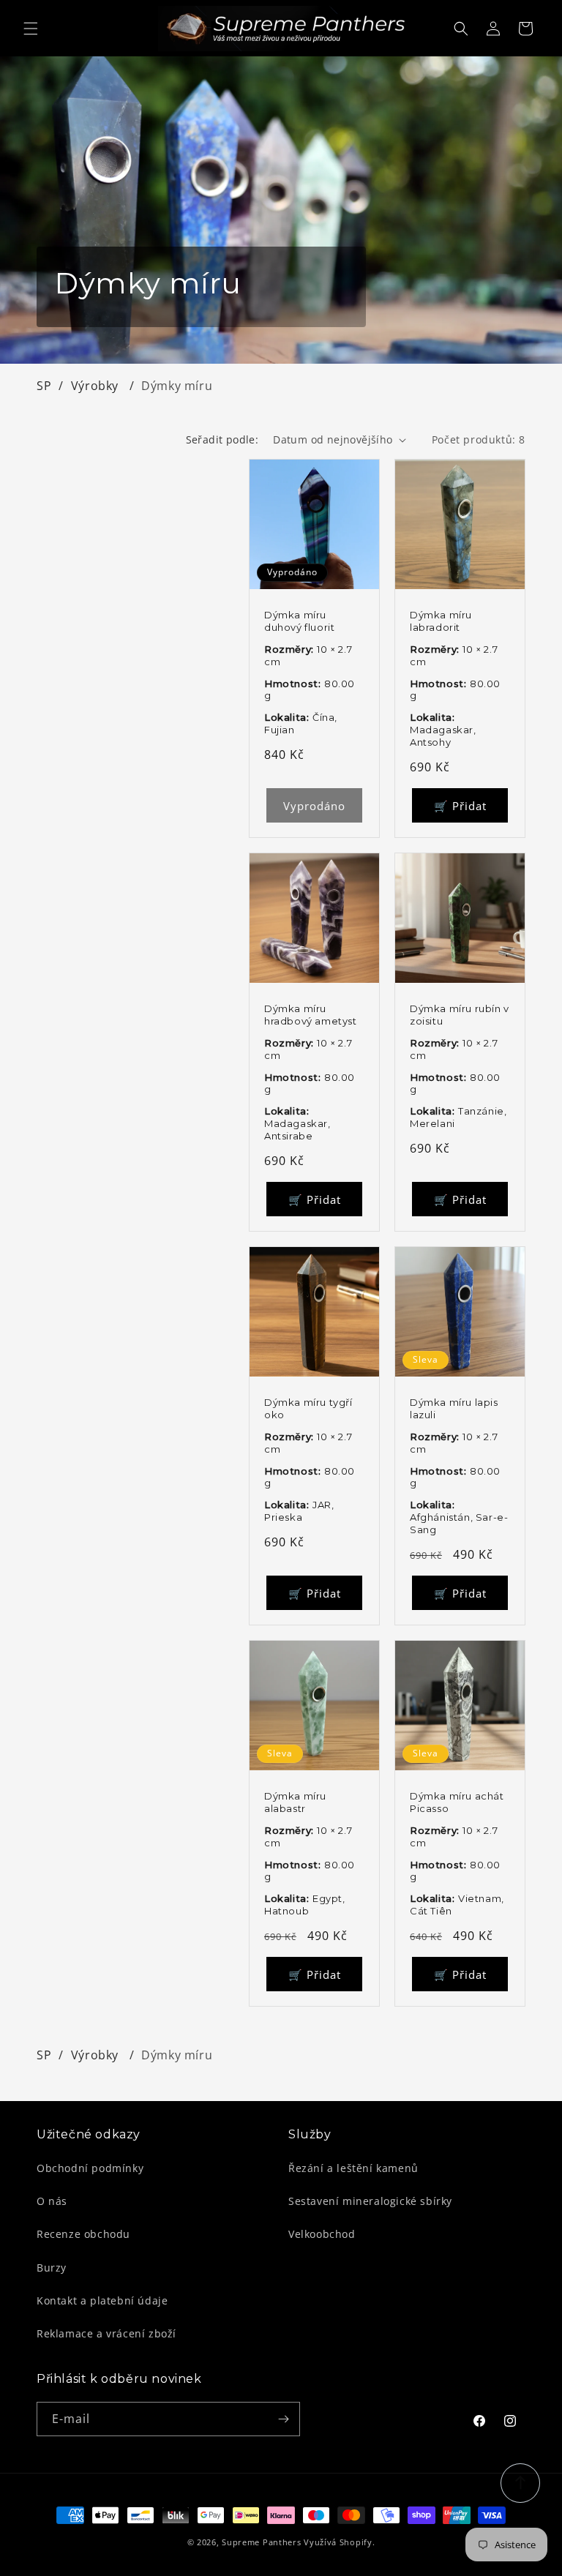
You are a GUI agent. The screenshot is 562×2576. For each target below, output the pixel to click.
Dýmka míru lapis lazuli (454, 1408)
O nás (52, 2201)
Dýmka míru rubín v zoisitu (460, 1015)
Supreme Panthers (261, 2542)
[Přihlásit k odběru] (283, 2419)
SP (44, 386)
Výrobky (97, 386)
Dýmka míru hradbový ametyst (311, 1015)
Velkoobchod (322, 2234)
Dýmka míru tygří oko (308, 1408)
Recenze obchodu (83, 2234)
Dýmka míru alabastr (295, 1802)
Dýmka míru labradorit (441, 621)
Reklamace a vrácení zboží (106, 2333)
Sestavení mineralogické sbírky (370, 2201)
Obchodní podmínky (90, 2168)
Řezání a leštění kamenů (353, 2168)
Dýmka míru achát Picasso (457, 1802)
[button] (31, 29)
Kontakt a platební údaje (102, 2300)
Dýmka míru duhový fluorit (299, 621)
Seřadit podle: (222, 439)
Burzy (52, 2268)
